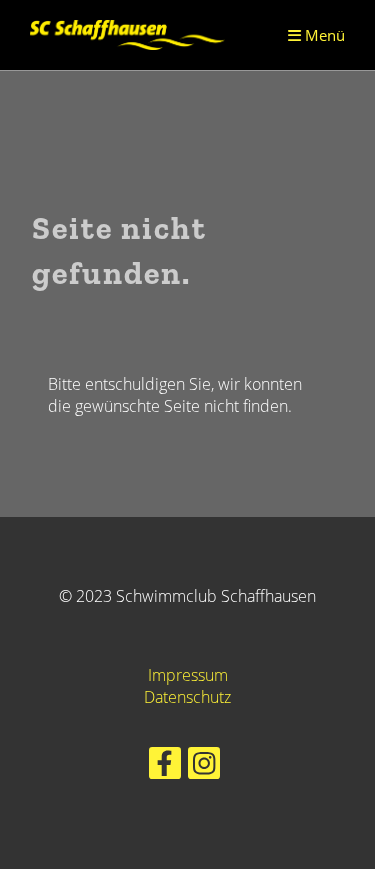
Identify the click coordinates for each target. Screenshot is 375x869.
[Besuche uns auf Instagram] (204, 766)
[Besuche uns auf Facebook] (165, 766)
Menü (323, 35)
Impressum (188, 675)
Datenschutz (187, 697)
